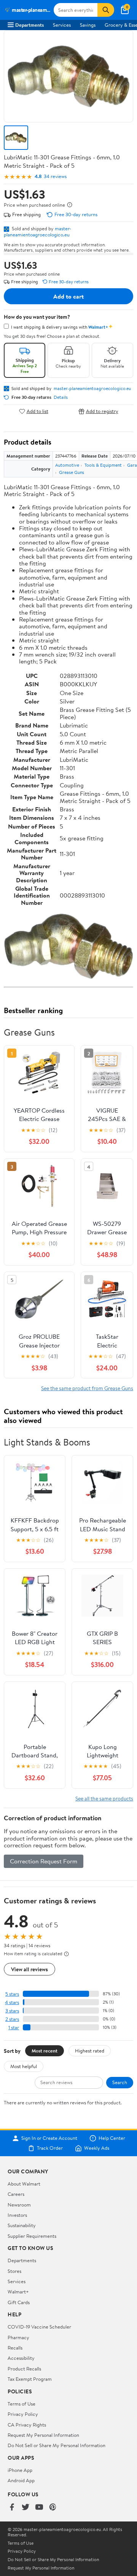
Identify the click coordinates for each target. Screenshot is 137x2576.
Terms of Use (22, 2404)
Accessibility (21, 2358)
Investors (17, 2215)
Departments (29, 25)
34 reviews (55, 176)
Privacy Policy (23, 2414)
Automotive (67, 465)
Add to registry (102, 411)
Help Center (112, 2138)
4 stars (12, 2002)
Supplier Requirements (32, 2236)
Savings (88, 25)
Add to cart (68, 296)
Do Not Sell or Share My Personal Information (57, 2445)
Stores (14, 2271)
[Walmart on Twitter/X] (25, 2508)
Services (62, 25)
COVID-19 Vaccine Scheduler (39, 2327)
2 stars (12, 2019)
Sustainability (22, 2225)
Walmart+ (18, 2292)
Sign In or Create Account (49, 2138)
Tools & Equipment (103, 465)
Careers (16, 2194)
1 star (14, 2028)
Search (120, 2082)
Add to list (37, 411)
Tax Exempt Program (30, 2379)
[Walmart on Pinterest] (53, 2508)
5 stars (12, 1994)
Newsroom (19, 2205)
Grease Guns (72, 472)
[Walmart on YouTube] (39, 2508)
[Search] (106, 10)
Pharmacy (18, 2337)
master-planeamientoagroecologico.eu (37, 231)
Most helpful (24, 2066)
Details (61, 397)
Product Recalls (24, 2369)
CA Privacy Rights (27, 2425)
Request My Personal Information (43, 2435)
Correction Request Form (44, 1861)
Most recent (45, 2051)
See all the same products (104, 1798)
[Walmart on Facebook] (12, 2508)
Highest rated (90, 2051)
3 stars (12, 2011)
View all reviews (29, 1969)
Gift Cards (19, 2302)
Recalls (15, 2348)
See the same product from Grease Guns (87, 1388)
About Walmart (24, 2184)
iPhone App (20, 2470)
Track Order (50, 2148)
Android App (21, 2480)
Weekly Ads (97, 2148)
